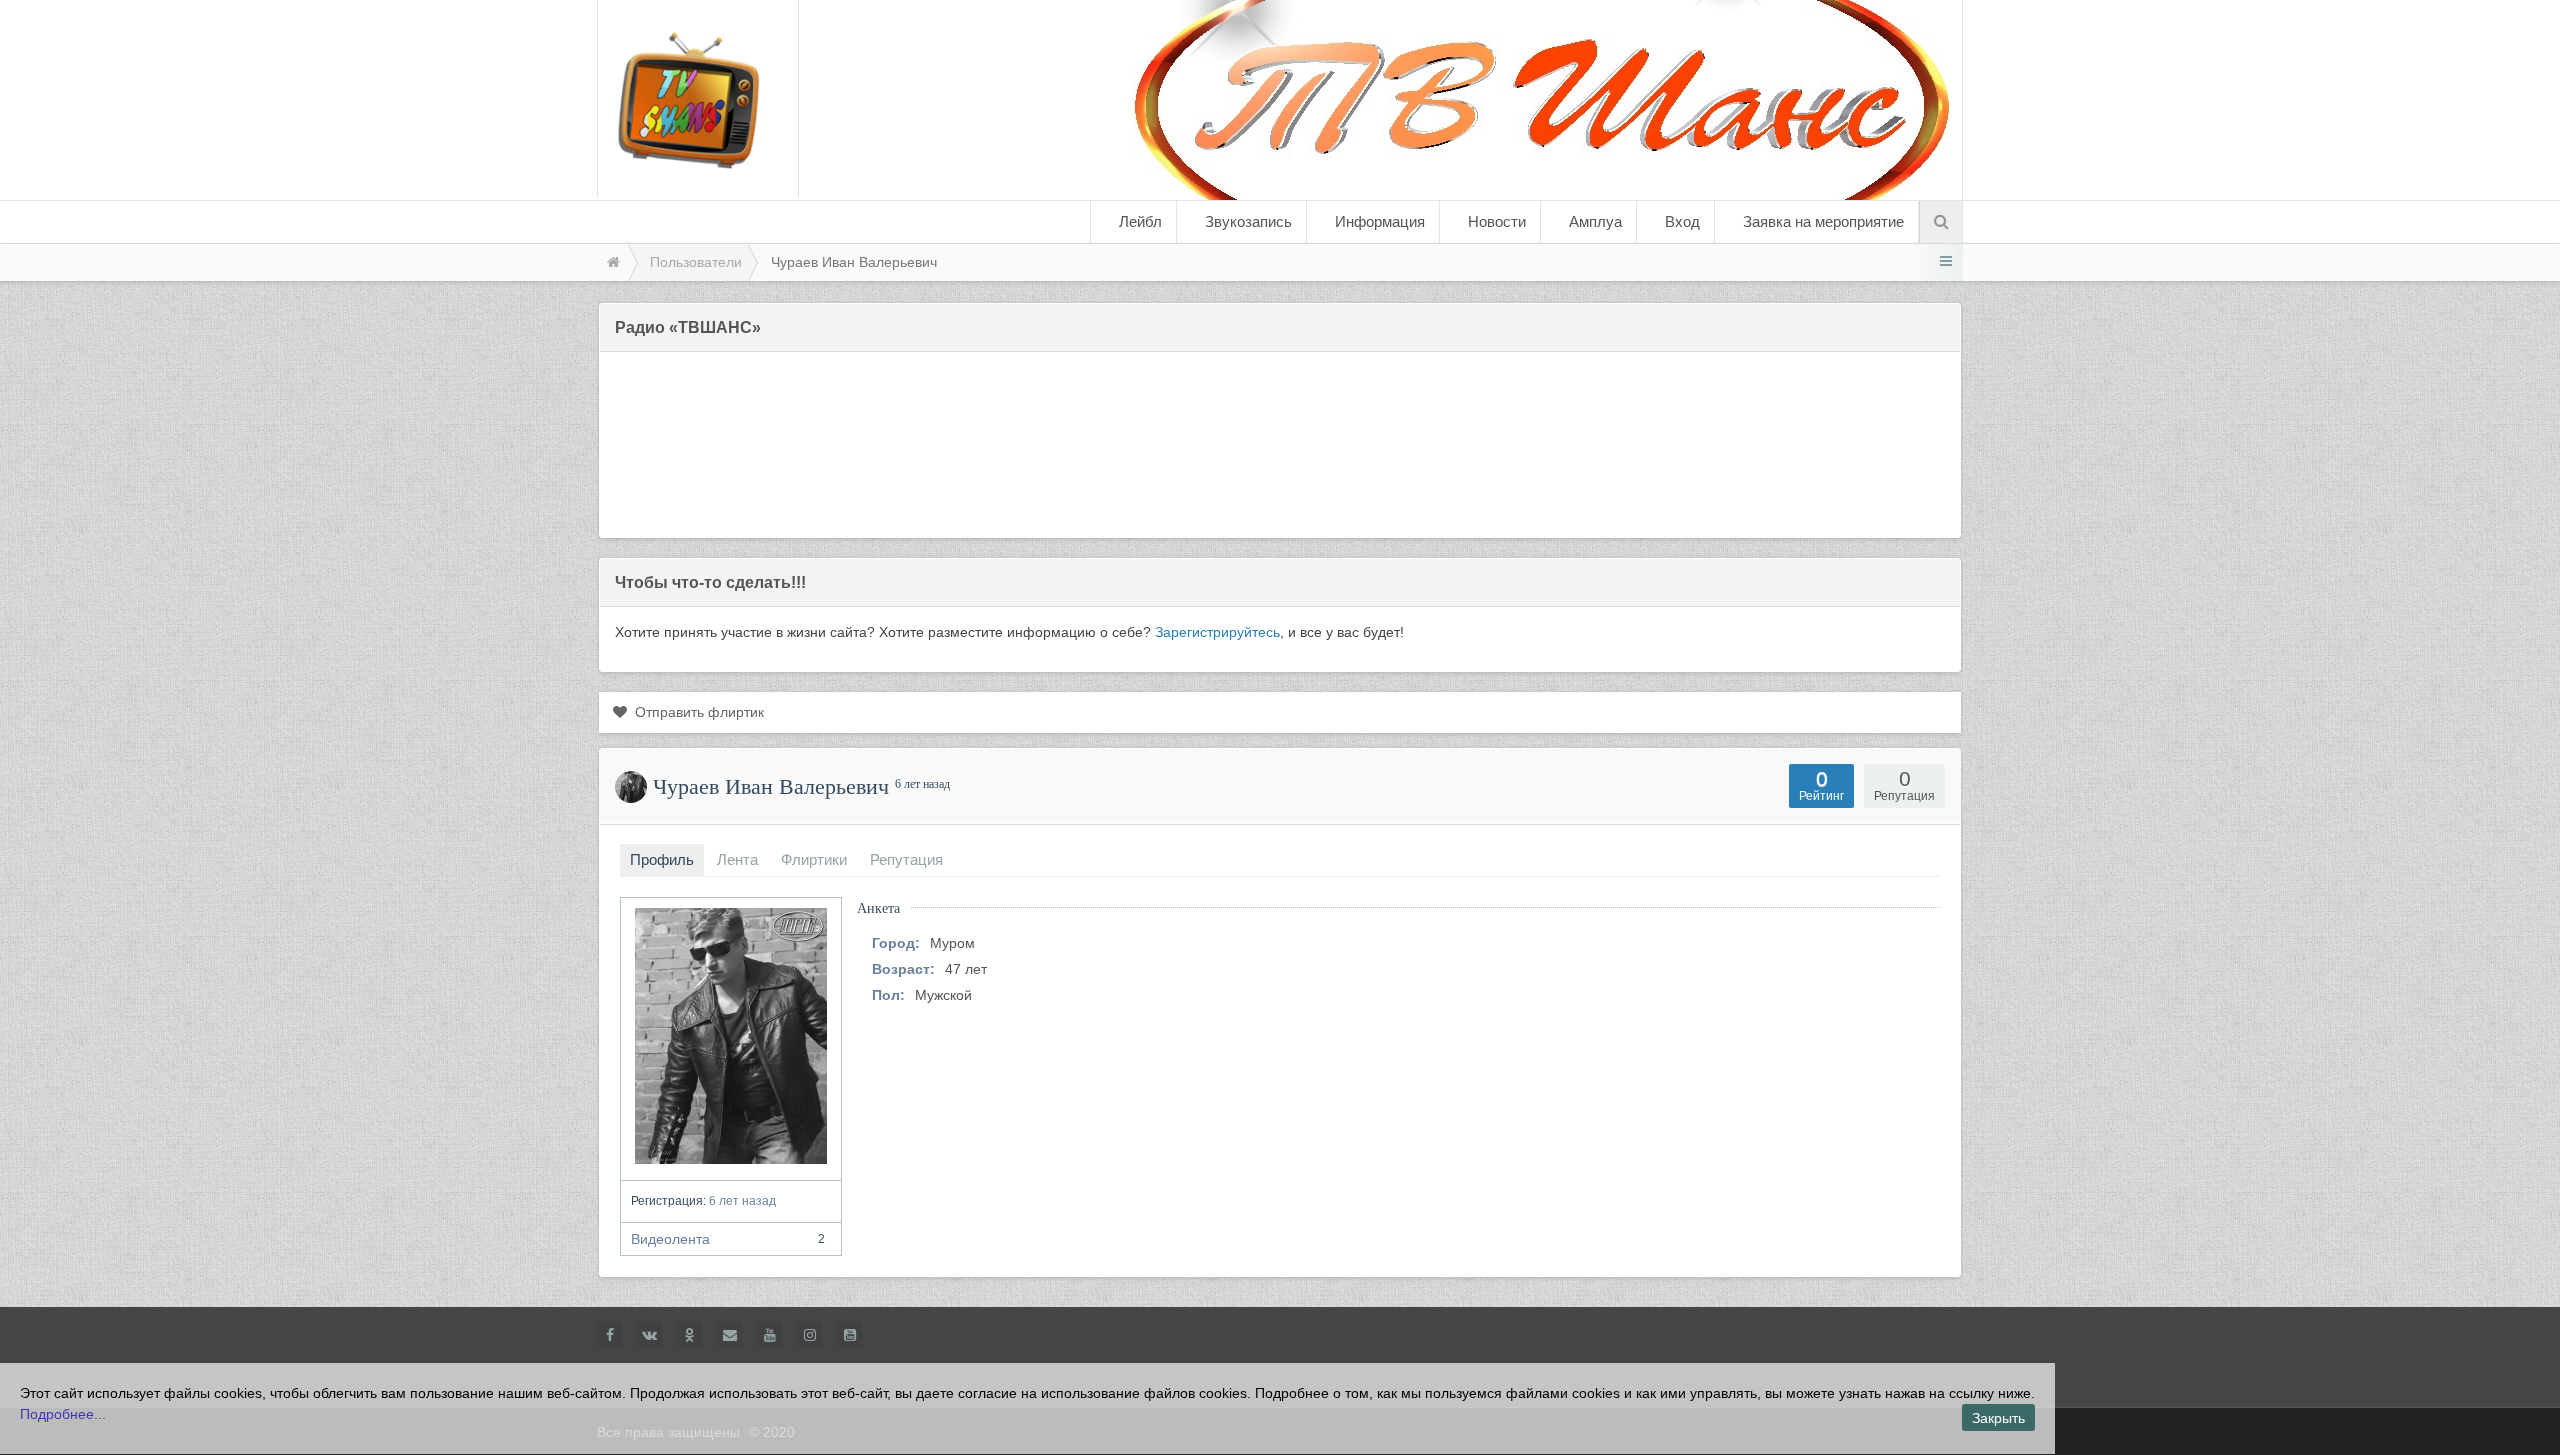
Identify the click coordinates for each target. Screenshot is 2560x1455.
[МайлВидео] (729, 1334)
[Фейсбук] (609, 1334)
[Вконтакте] (649, 1334)
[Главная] (612, 262)
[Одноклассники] (689, 1334)
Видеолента (728, 1239)
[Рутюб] (849, 1334)
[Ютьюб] (769, 1334)
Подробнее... (63, 1414)
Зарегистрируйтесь (1217, 632)
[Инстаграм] (809, 1334)
